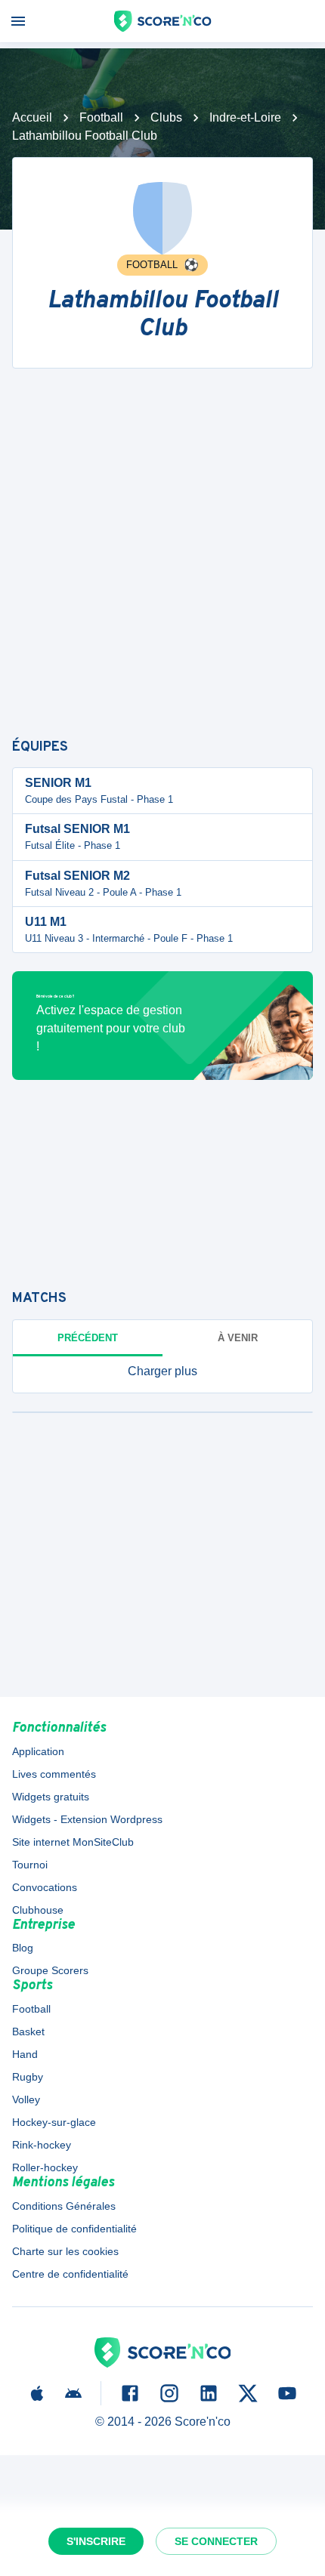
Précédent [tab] (88, 1338)
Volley (26, 2099)
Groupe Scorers (50, 1970)
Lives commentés (54, 1774)
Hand (25, 2054)
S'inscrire (96, 2541)
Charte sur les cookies (65, 2251)
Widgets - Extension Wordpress (87, 1819)
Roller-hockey (45, 2167)
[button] (162, 1371)
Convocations (45, 1887)
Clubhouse (38, 1910)
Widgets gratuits (51, 1797)
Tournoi (30, 1865)
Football (101, 117)
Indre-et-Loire (245, 117)
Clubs (166, 117)
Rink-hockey (42, 2145)
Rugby (28, 2077)
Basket (28, 2031)
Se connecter (216, 2541)
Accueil (32, 117)
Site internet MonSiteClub (73, 1842)
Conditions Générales (64, 2206)
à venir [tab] (238, 1338)
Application (38, 1751)
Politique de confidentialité (74, 2229)
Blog (23, 1948)
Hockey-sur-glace (54, 2122)
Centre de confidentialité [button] (70, 2274)
